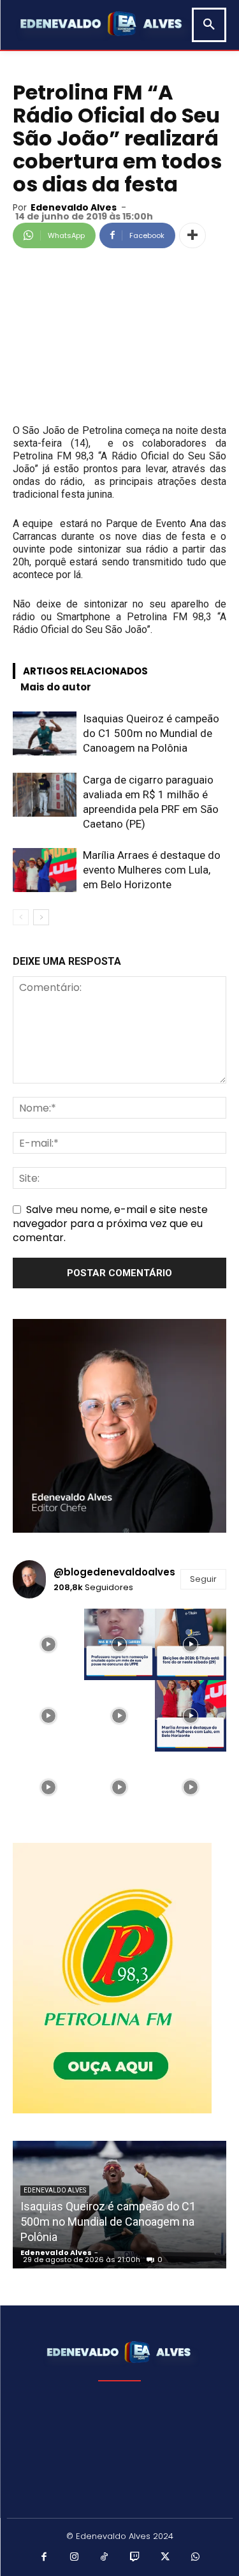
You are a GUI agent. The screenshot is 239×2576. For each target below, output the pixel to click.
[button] (209, 25)
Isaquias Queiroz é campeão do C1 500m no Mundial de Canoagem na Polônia (151, 733)
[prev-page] (21, 917)
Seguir (203, 1579)
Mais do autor (56, 687)
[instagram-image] (48, 1644)
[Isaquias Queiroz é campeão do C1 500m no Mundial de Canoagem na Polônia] (45, 733)
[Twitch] (135, 2557)
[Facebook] (44, 2557)
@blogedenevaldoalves (114, 1572)
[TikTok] (105, 2557)
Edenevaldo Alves (74, 207)
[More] (192, 235)
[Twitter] (165, 2557)
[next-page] (41, 917)
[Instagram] (75, 2557)
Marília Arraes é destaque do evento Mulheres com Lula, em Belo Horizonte (152, 870)
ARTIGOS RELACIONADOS (85, 671)
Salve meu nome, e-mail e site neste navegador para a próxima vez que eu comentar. (110, 1224)
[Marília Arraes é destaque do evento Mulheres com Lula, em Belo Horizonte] (45, 870)
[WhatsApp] (196, 2557)
